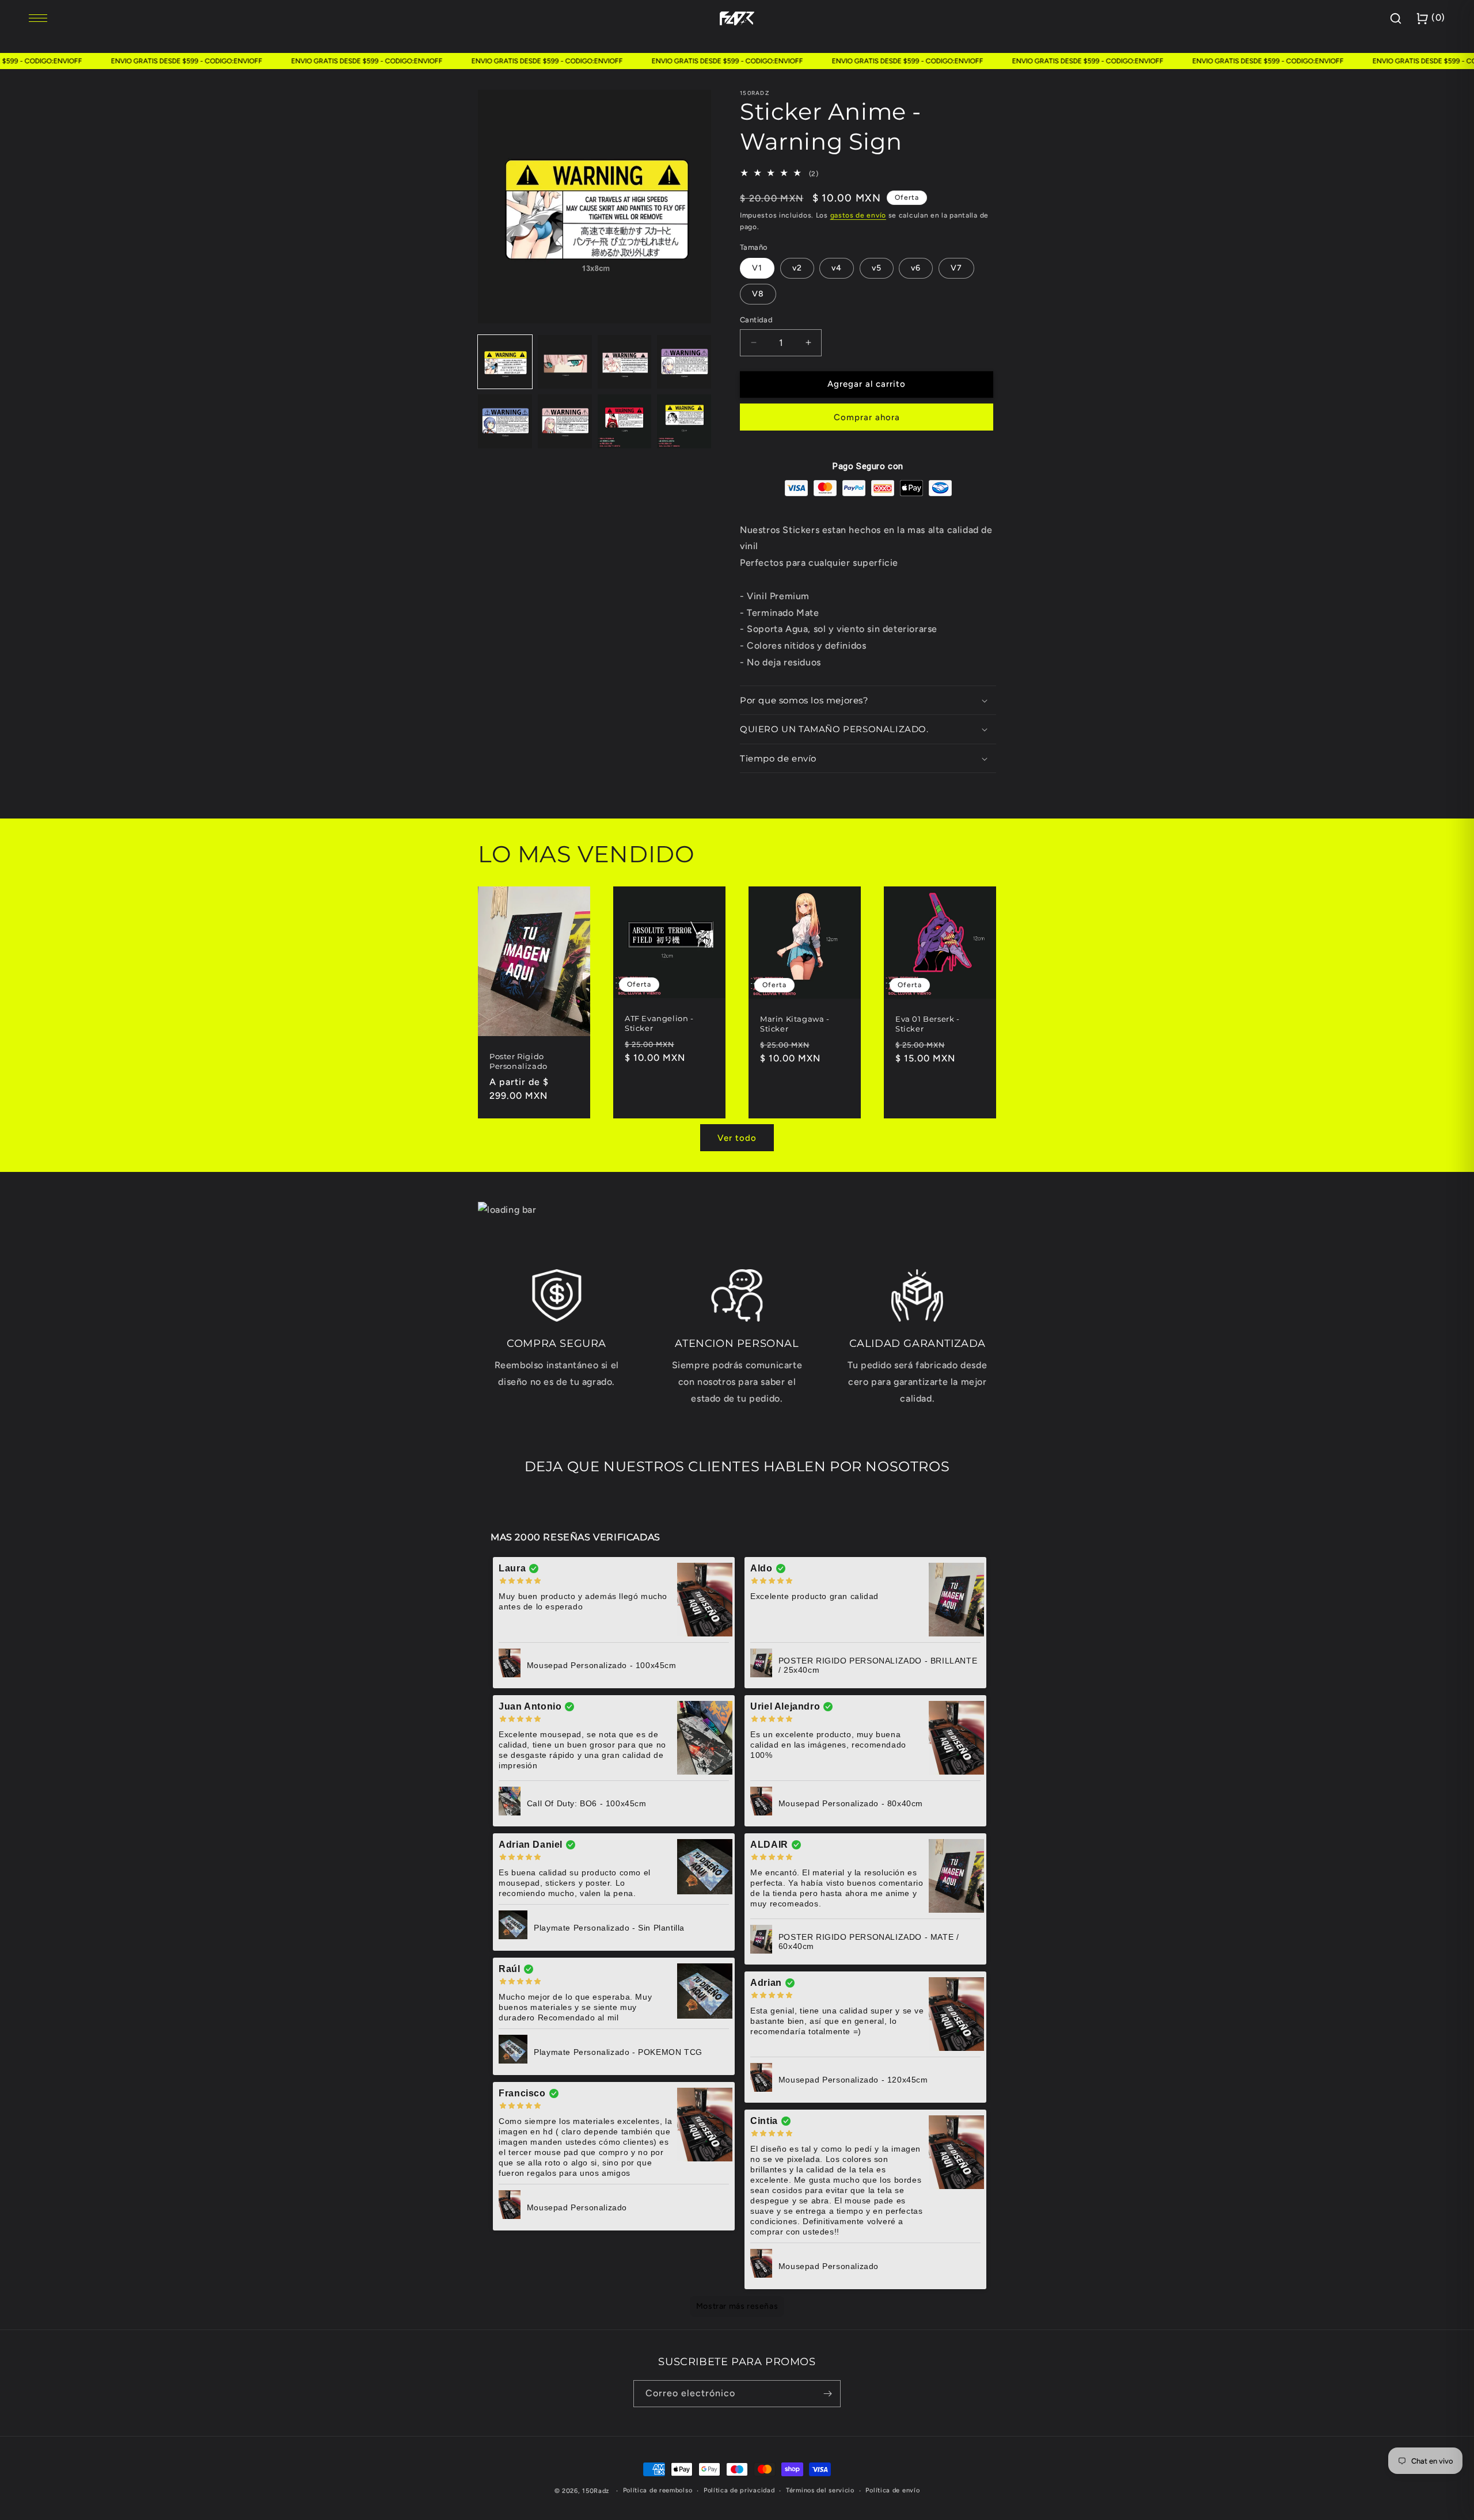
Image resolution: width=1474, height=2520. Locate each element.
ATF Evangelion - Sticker (659, 1023)
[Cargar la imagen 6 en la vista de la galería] (565, 421)
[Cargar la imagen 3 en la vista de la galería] (625, 362)
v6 (916, 268)
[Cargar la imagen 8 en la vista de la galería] (684, 421)
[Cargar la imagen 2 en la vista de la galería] (565, 362)
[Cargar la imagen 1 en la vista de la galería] (505, 362)
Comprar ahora (867, 417)
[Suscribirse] (827, 2394)
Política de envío (892, 2490)
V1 (757, 268)
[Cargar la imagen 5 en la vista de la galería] (505, 421)
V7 (956, 268)
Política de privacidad (739, 2490)
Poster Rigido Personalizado (518, 1061)
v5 (877, 268)
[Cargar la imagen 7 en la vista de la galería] (625, 421)
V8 (758, 294)
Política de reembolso (658, 2490)
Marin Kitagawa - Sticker (795, 1024)
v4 (837, 268)
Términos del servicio (820, 2490)
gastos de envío (858, 215)
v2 (797, 268)
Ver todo (737, 1138)
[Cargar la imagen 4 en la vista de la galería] (684, 362)
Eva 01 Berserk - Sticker (928, 1024)
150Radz (596, 2491)
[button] (868, 701)
